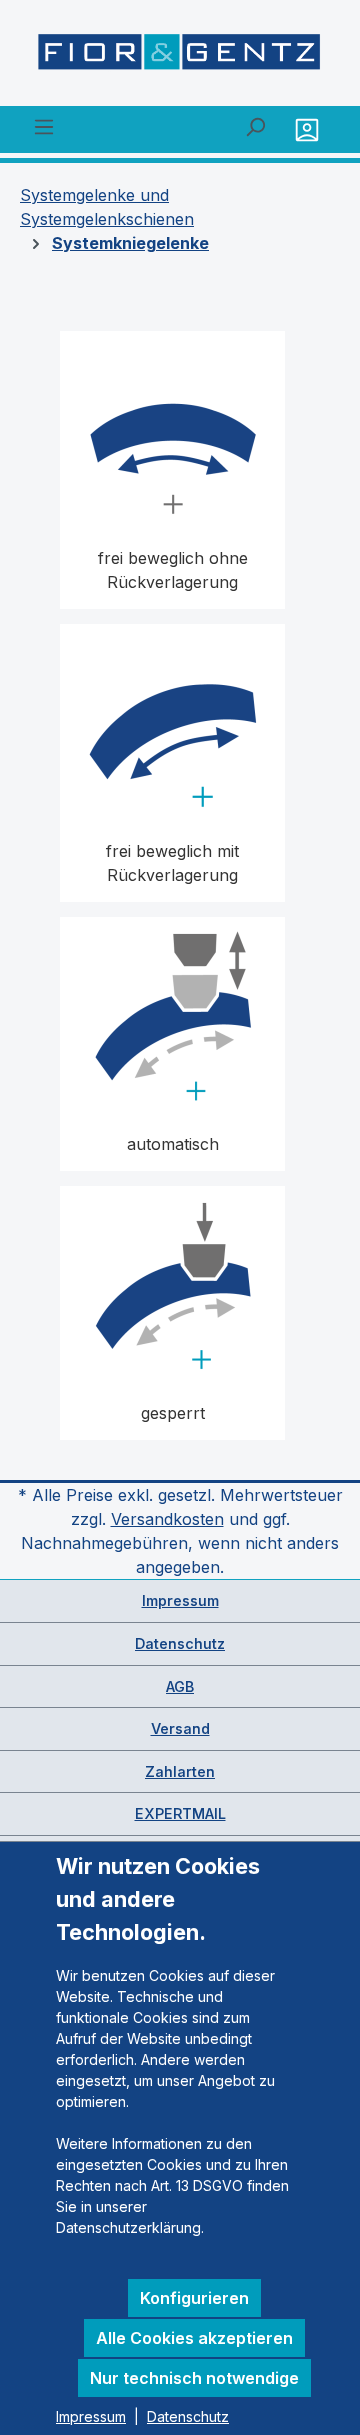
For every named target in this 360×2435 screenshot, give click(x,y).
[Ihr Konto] (309, 129)
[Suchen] (255, 126)
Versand (180, 1728)
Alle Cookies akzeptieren (194, 2338)
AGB (180, 1686)
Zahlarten (180, 1771)
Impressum (180, 1600)
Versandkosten (167, 1519)
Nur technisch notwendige (194, 2378)
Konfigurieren (194, 2298)
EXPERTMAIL (180, 1813)
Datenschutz (180, 1643)
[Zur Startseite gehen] (180, 57)
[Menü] (44, 126)
